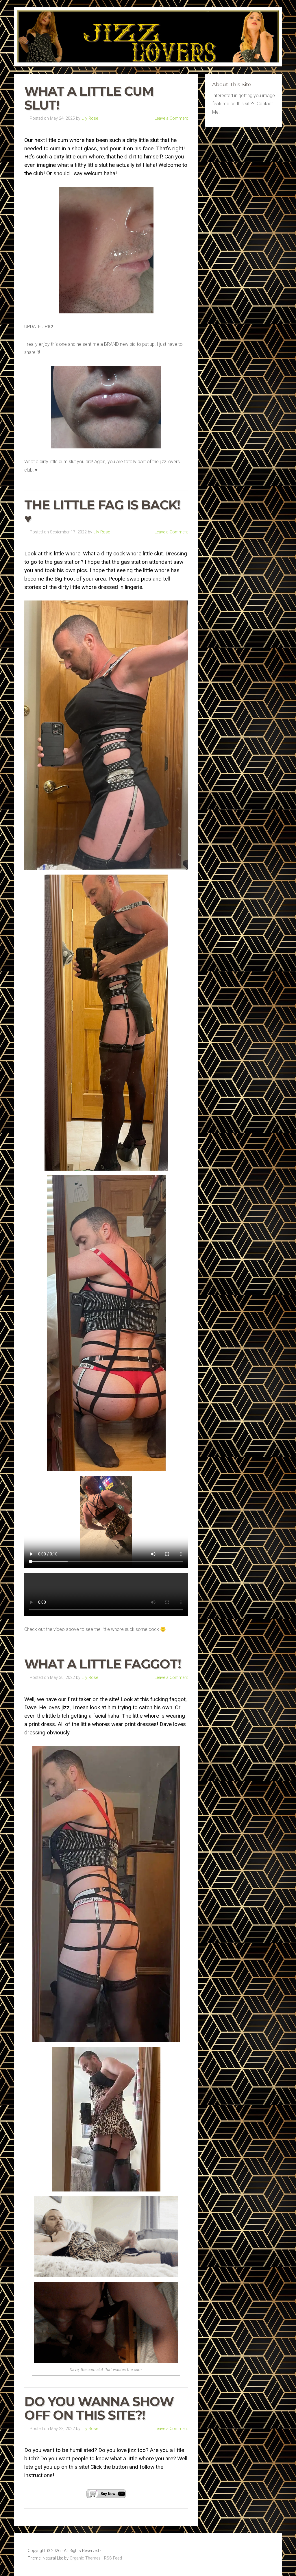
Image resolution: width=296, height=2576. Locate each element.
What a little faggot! (103, 1664)
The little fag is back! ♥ (102, 512)
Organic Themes (85, 2558)
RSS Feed (113, 2558)
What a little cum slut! (89, 98)
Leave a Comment (171, 118)
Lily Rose (90, 118)
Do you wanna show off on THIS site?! (99, 2408)
